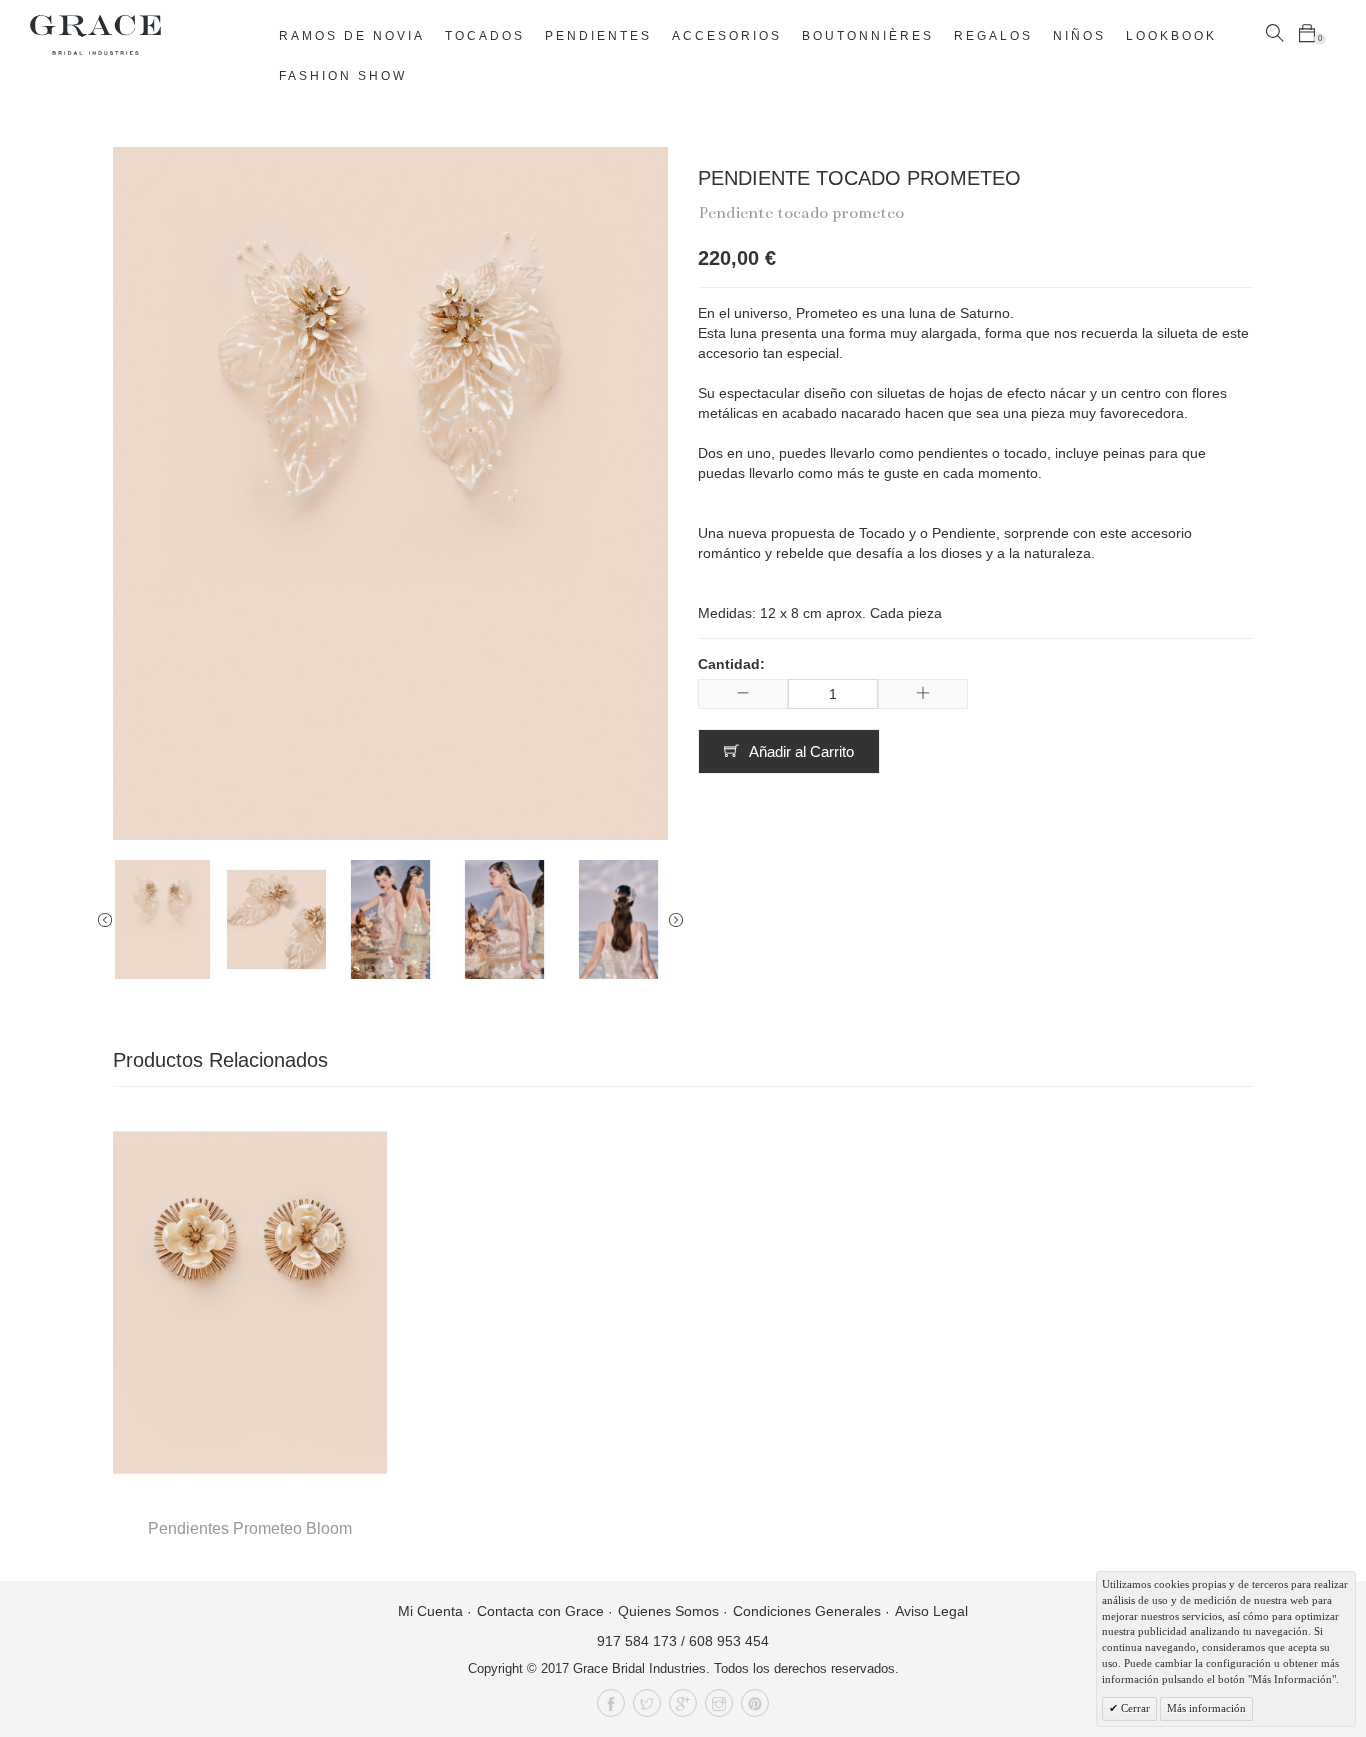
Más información (1206, 1708)
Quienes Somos (668, 1611)
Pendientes (598, 36)
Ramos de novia (352, 36)
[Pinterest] (755, 1703)
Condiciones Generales (807, 1611)
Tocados (485, 36)
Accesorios (727, 36)
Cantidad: (731, 664)
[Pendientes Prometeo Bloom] (250, 1302)
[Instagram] (719, 1703)
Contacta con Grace (540, 1611)
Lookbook (1171, 36)
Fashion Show (343, 76)
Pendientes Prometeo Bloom (250, 1528)
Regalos (993, 36)
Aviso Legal (931, 1611)
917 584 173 (637, 1641)
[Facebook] (611, 1703)
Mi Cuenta (430, 1611)
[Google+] (683, 1703)
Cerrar (1134, 1708)
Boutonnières (868, 36)
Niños (1079, 36)
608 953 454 (729, 1641)
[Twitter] (647, 1703)
